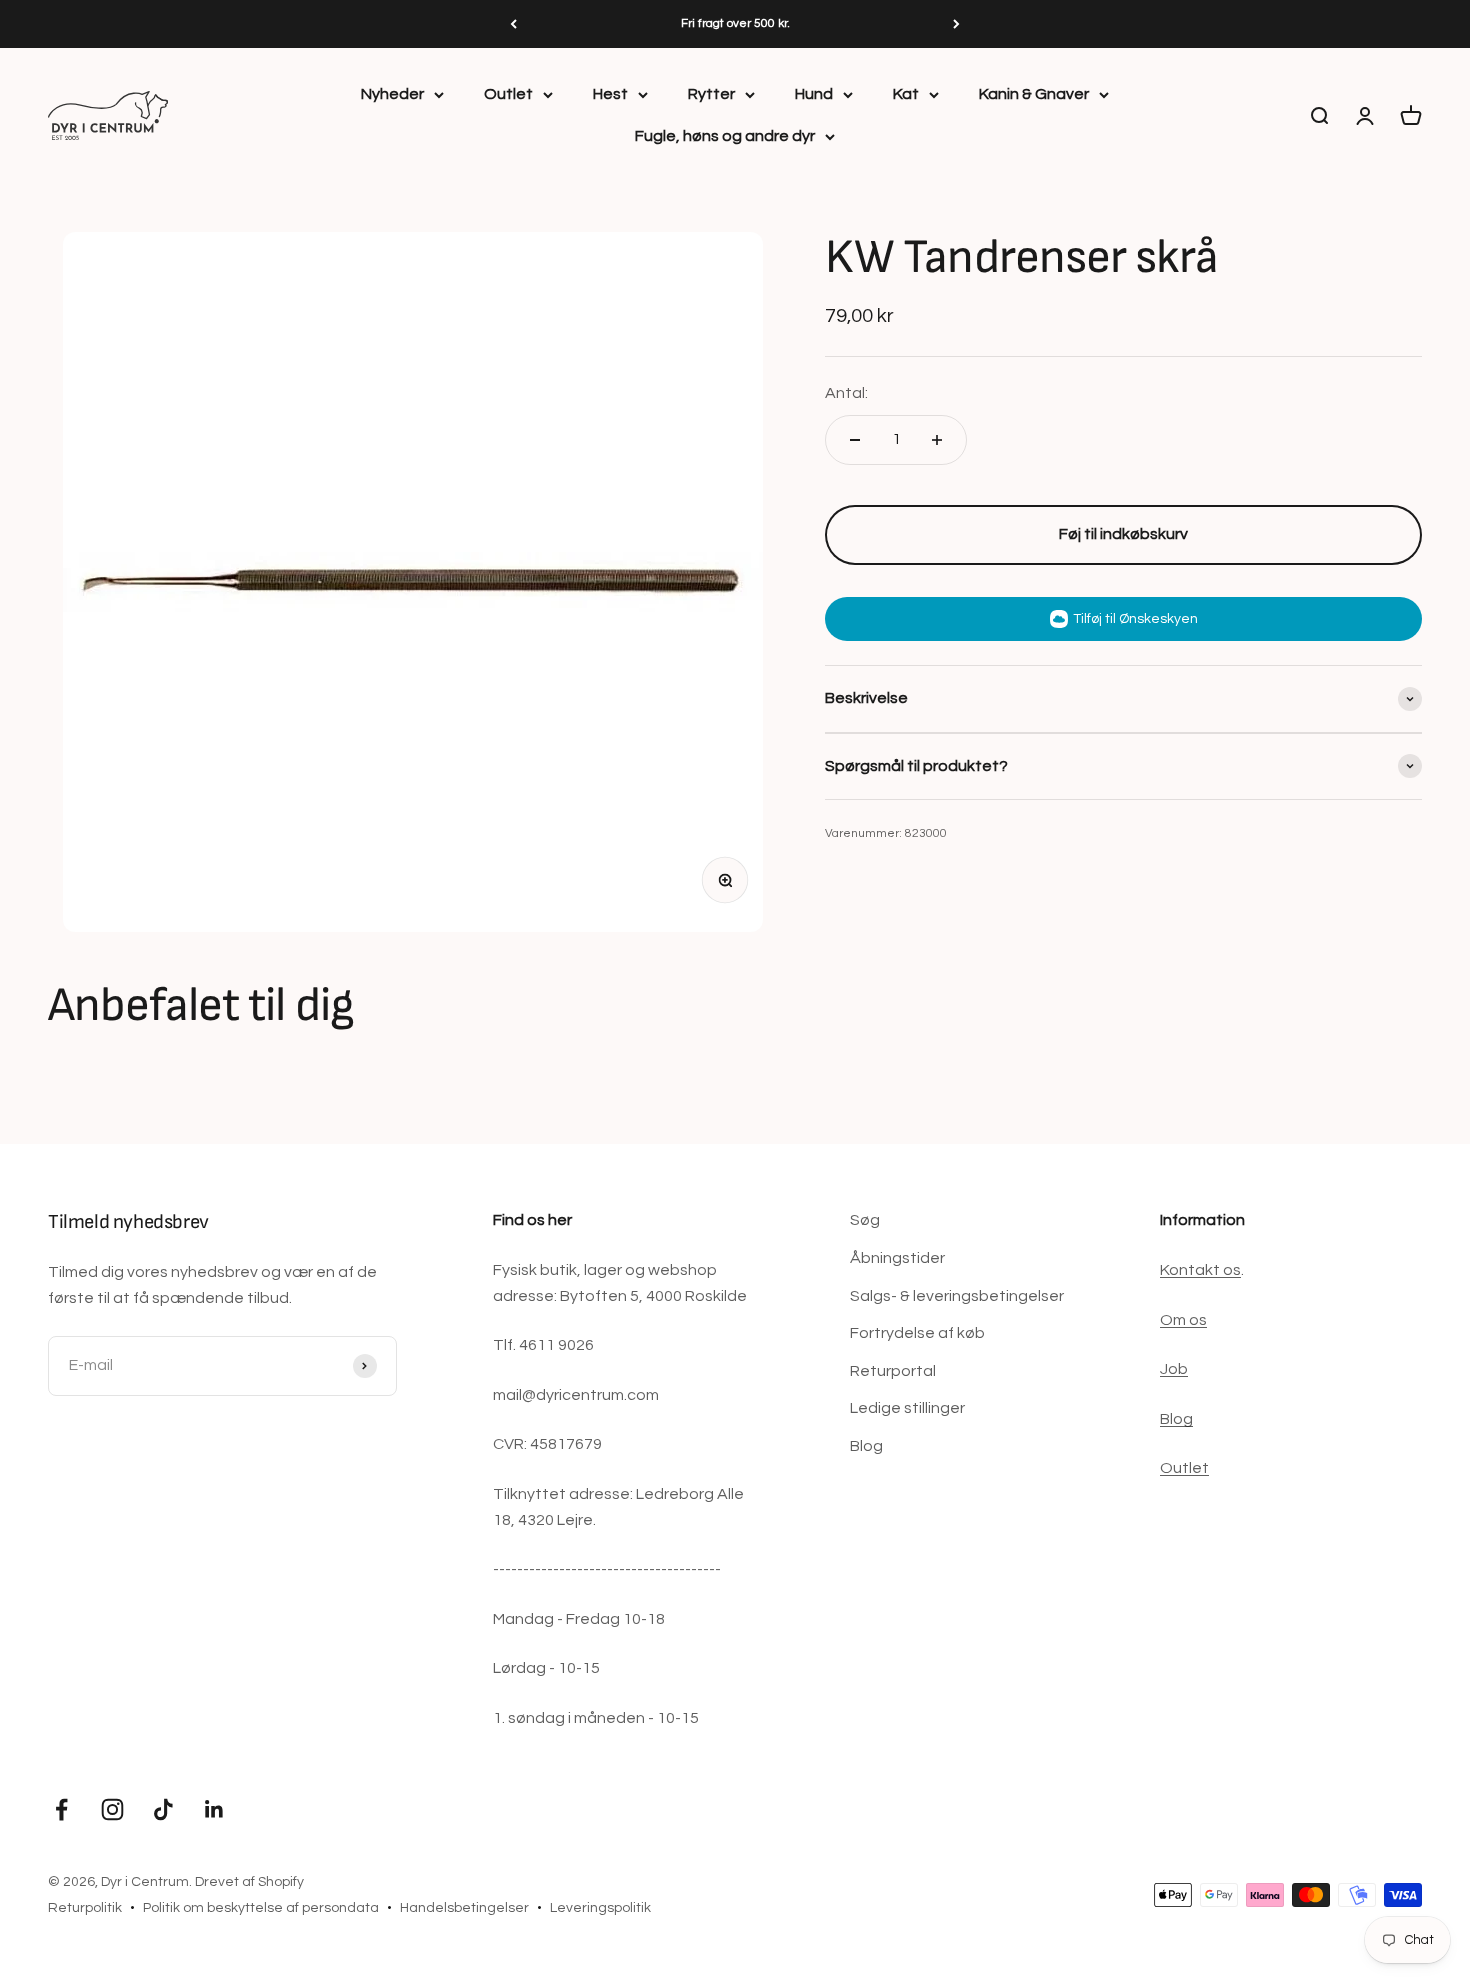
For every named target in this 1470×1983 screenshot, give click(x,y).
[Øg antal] (937, 440)
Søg (865, 1220)
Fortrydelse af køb (917, 1333)
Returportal (893, 1371)
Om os (1183, 1320)
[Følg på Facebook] (61, 1809)
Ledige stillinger (907, 1408)
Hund (814, 94)
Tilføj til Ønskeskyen (1135, 619)
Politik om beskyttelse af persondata (261, 1908)
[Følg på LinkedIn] (214, 1809)
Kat (906, 94)
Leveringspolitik (600, 1908)
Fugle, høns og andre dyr (725, 136)
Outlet (508, 94)
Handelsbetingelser (464, 1908)
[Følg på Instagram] (112, 1809)
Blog (866, 1446)
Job (1174, 1369)
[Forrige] (513, 24)
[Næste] (956, 24)
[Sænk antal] (855, 440)
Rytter (711, 94)
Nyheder (392, 94)
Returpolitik (85, 1908)
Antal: (846, 393)
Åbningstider (897, 1258)
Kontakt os (1200, 1270)
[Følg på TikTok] (163, 1809)
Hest (610, 94)
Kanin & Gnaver (1034, 94)
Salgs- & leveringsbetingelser (957, 1296)
